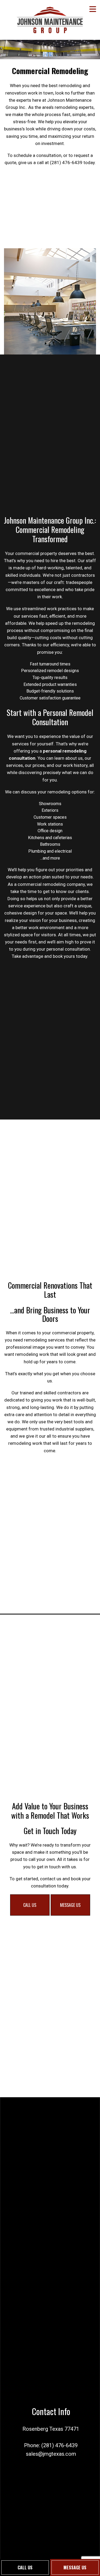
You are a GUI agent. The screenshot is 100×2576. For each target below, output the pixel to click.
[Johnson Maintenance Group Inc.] (50, 18)
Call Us (25, 2568)
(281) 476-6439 (59, 2445)
